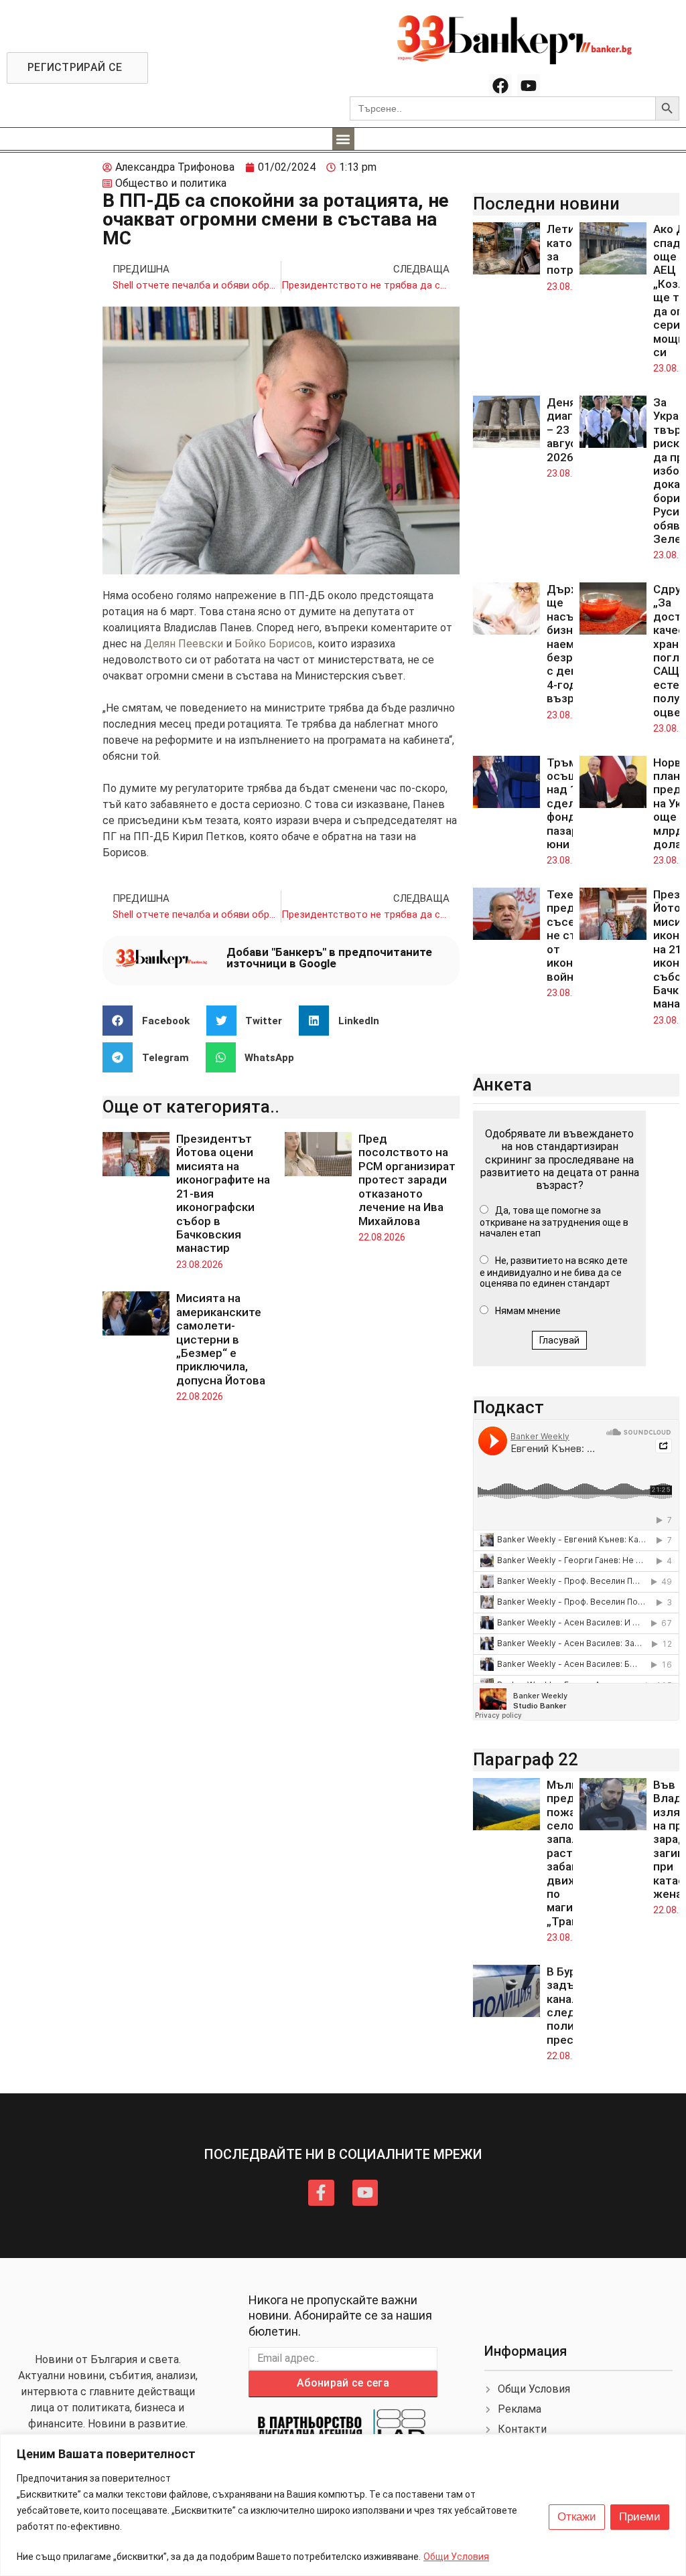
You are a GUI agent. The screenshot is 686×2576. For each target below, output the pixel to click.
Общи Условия (456, 2557)
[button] (343, 139)
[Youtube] (529, 86)
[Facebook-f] (321, 2192)
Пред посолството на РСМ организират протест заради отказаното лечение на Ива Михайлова (407, 1180)
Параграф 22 (526, 1759)
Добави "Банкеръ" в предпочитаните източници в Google (329, 958)
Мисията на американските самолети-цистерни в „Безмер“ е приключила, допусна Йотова (221, 1339)
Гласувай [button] (559, 1340)
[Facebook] (500, 86)
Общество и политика (171, 183)
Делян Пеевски (184, 644)
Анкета (502, 1084)
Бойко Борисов (274, 644)
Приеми (640, 2517)
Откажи (577, 2517)
